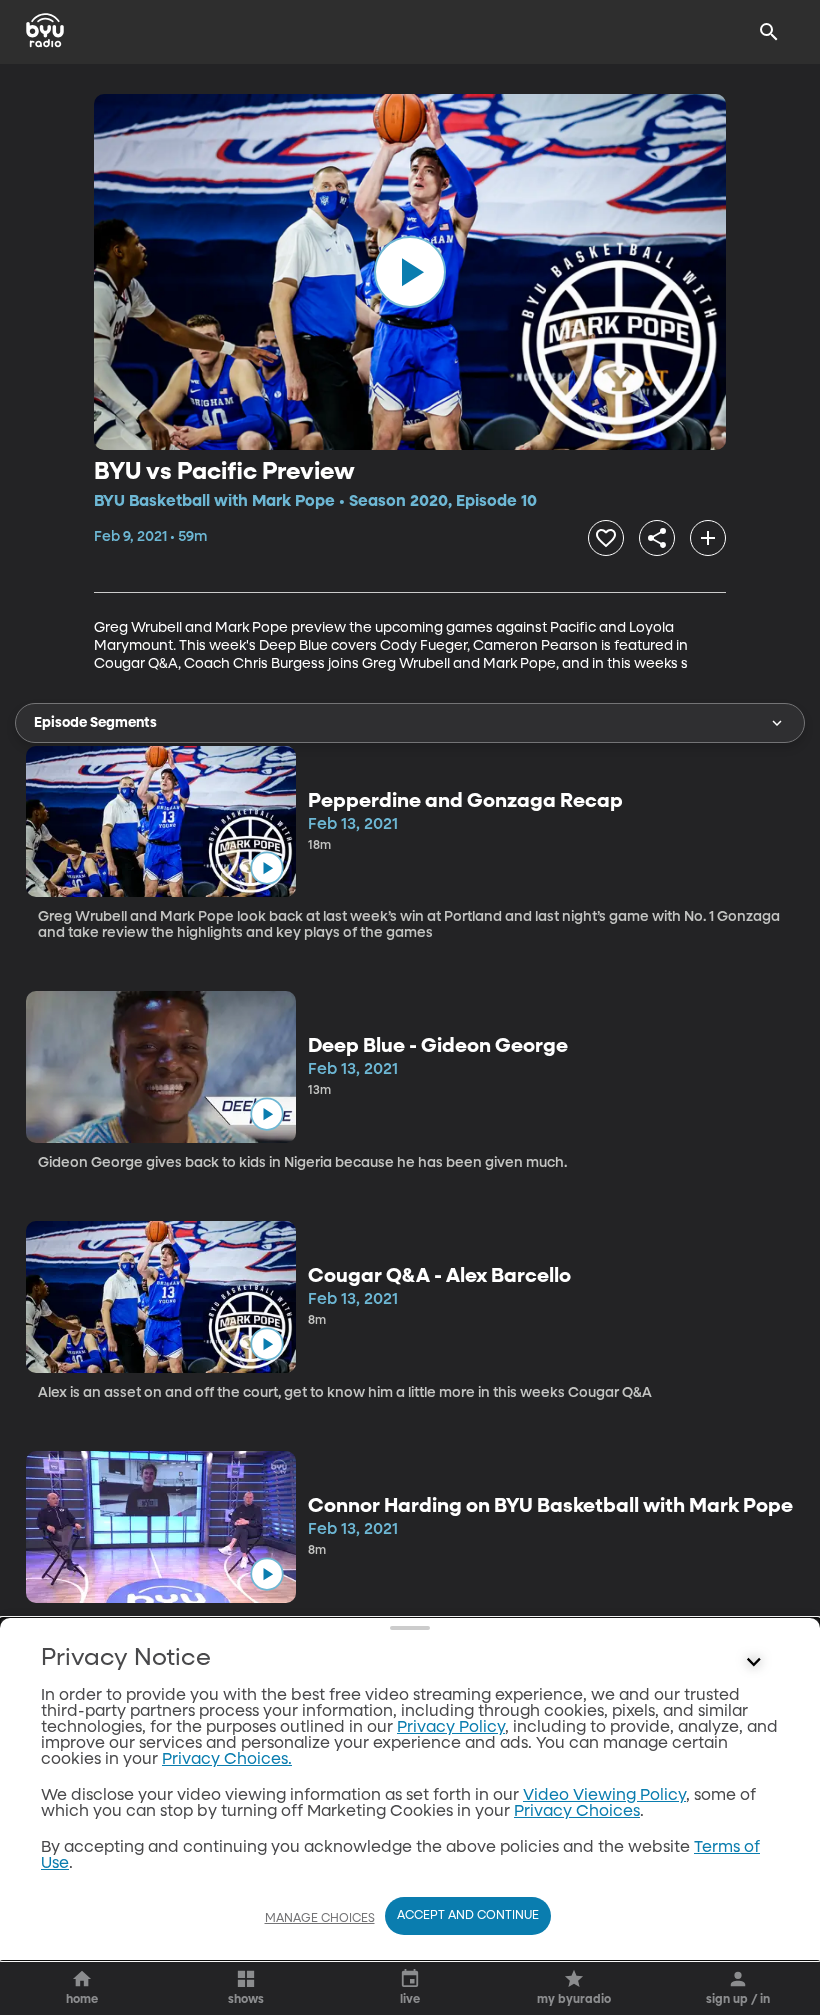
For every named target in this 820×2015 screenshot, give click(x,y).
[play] (410, 272)
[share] (657, 538)
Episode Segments (95, 723)
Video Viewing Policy (604, 1796)
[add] (708, 538)
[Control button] (754, 1663)
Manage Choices (320, 1919)
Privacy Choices (577, 1812)
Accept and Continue (468, 1916)
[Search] (769, 32)
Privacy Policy (451, 1728)
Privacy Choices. (227, 1760)
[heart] (606, 538)
